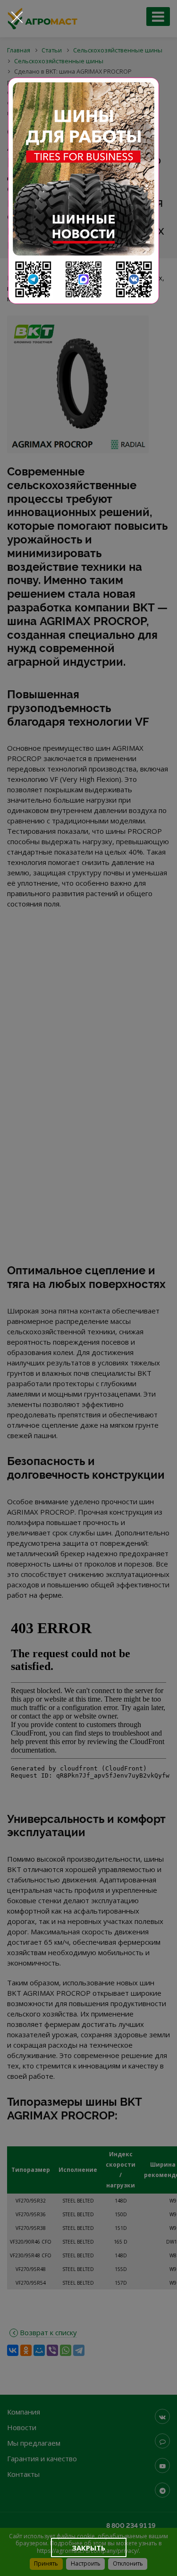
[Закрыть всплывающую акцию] (17, 17)
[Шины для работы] (84, 191)
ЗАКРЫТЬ (88, 2548)
